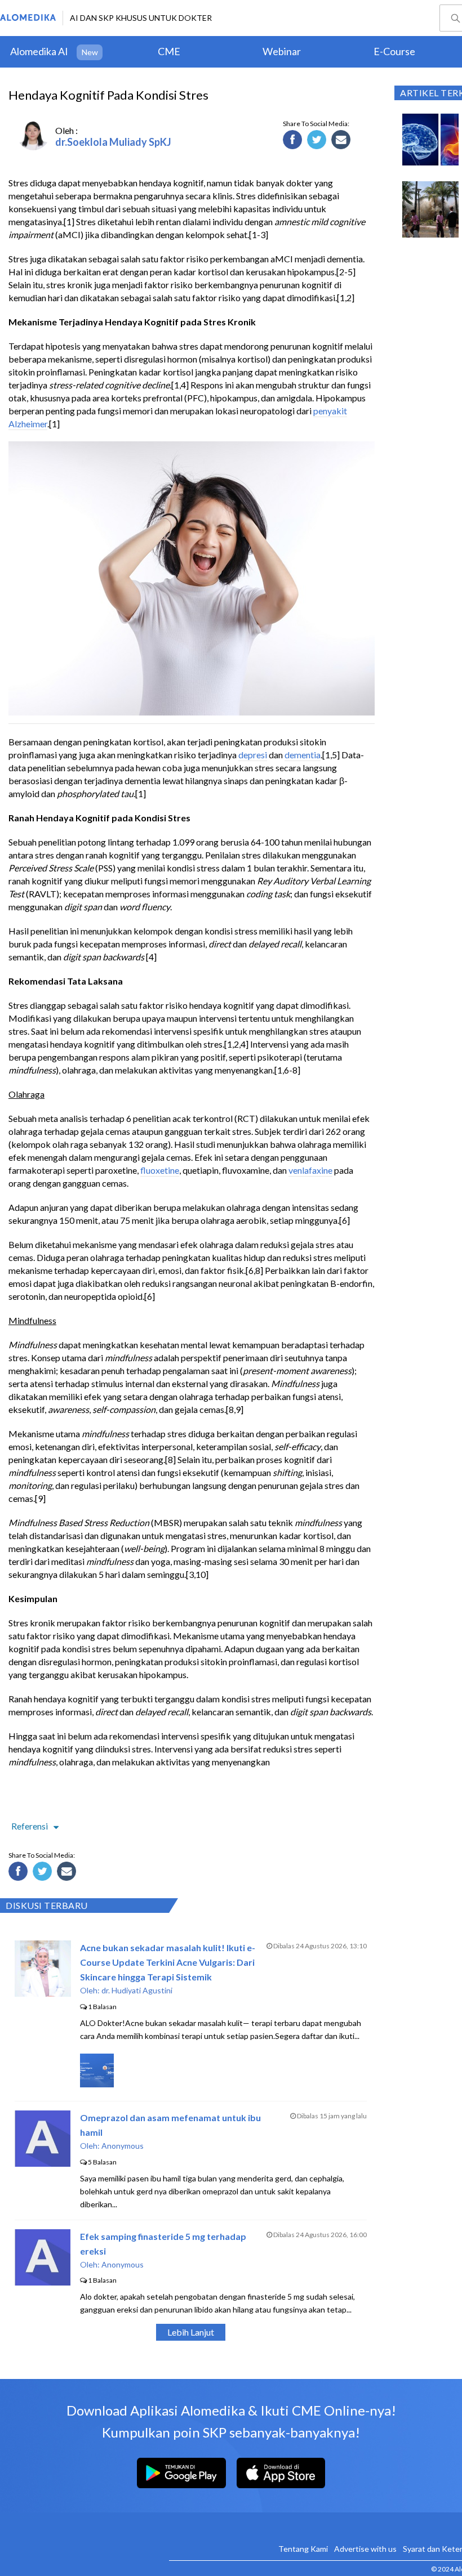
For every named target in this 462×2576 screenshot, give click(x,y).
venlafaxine (310, 1170)
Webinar (282, 51)
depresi (253, 755)
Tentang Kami (303, 2549)
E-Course (394, 51)
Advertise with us (365, 2549)
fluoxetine (160, 1170)
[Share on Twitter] (318, 141)
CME (169, 51)
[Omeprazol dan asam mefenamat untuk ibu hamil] (43, 2163)
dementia (303, 755)
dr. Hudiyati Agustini (137, 1990)
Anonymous (123, 2146)
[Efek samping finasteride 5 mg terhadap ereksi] (43, 2282)
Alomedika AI (39, 51)
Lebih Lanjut (191, 2332)
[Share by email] (343, 141)
